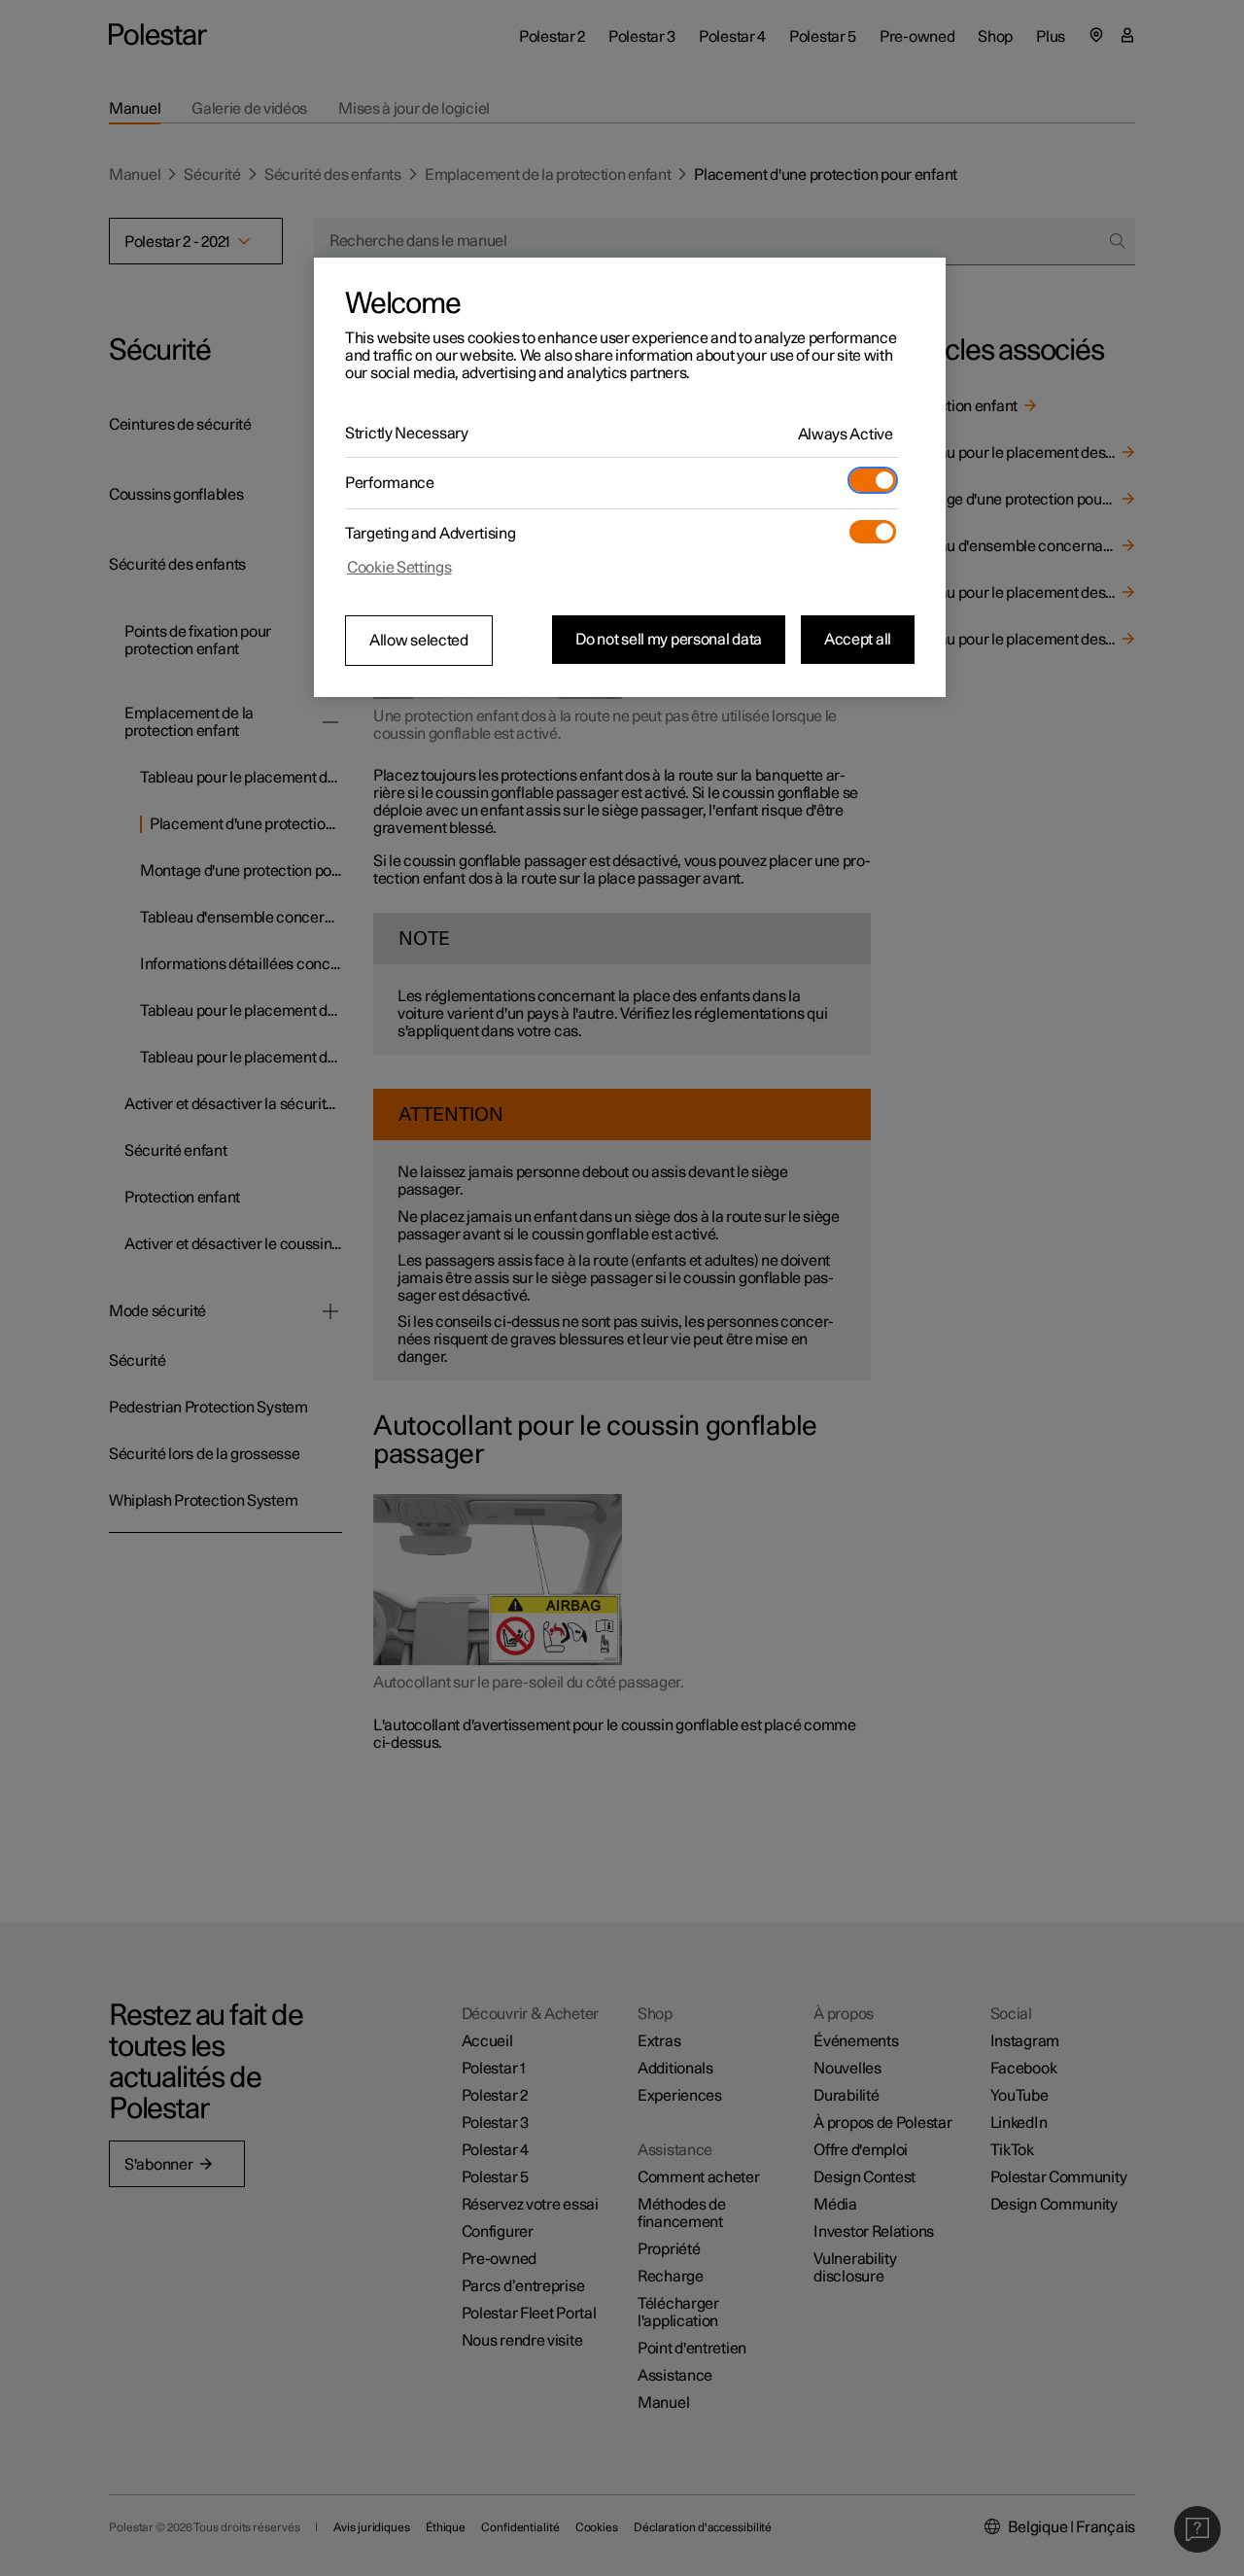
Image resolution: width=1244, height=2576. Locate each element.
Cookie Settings (399, 568)
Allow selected (419, 641)
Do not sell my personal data (669, 640)
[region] (630, 477)
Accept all (858, 640)
